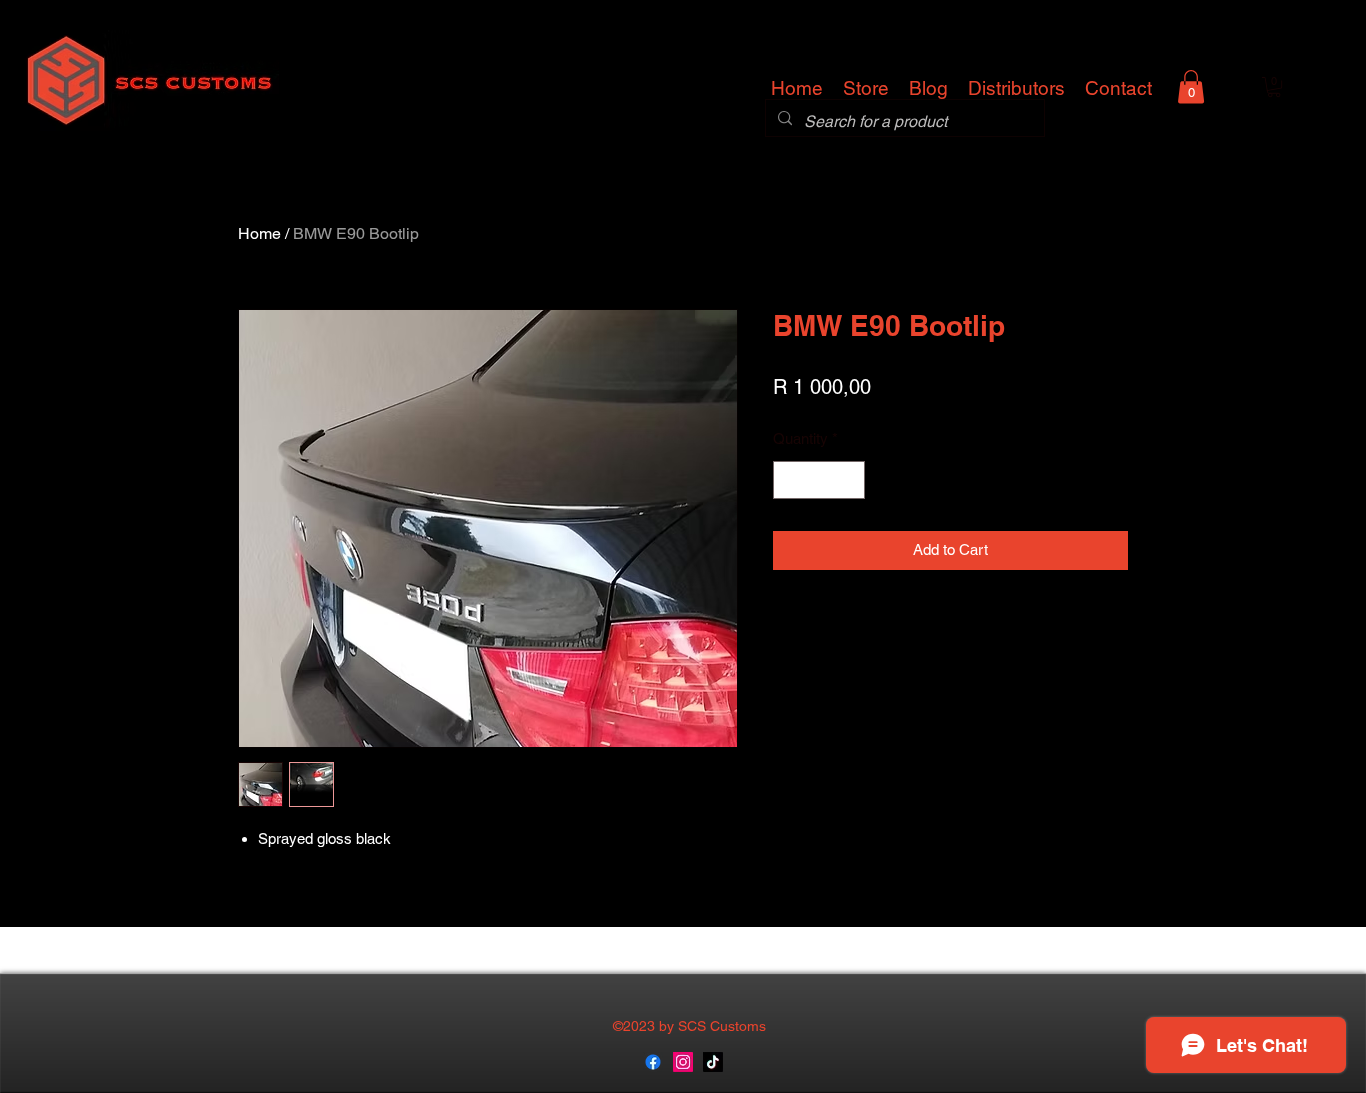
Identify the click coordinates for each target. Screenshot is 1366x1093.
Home (259, 233)
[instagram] (683, 1062)
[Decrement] (789, 480)
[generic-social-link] (653, 1062)
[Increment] (849, 480)
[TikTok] (713, 1062)
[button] (1191, 86)
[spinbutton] (819, 480)
